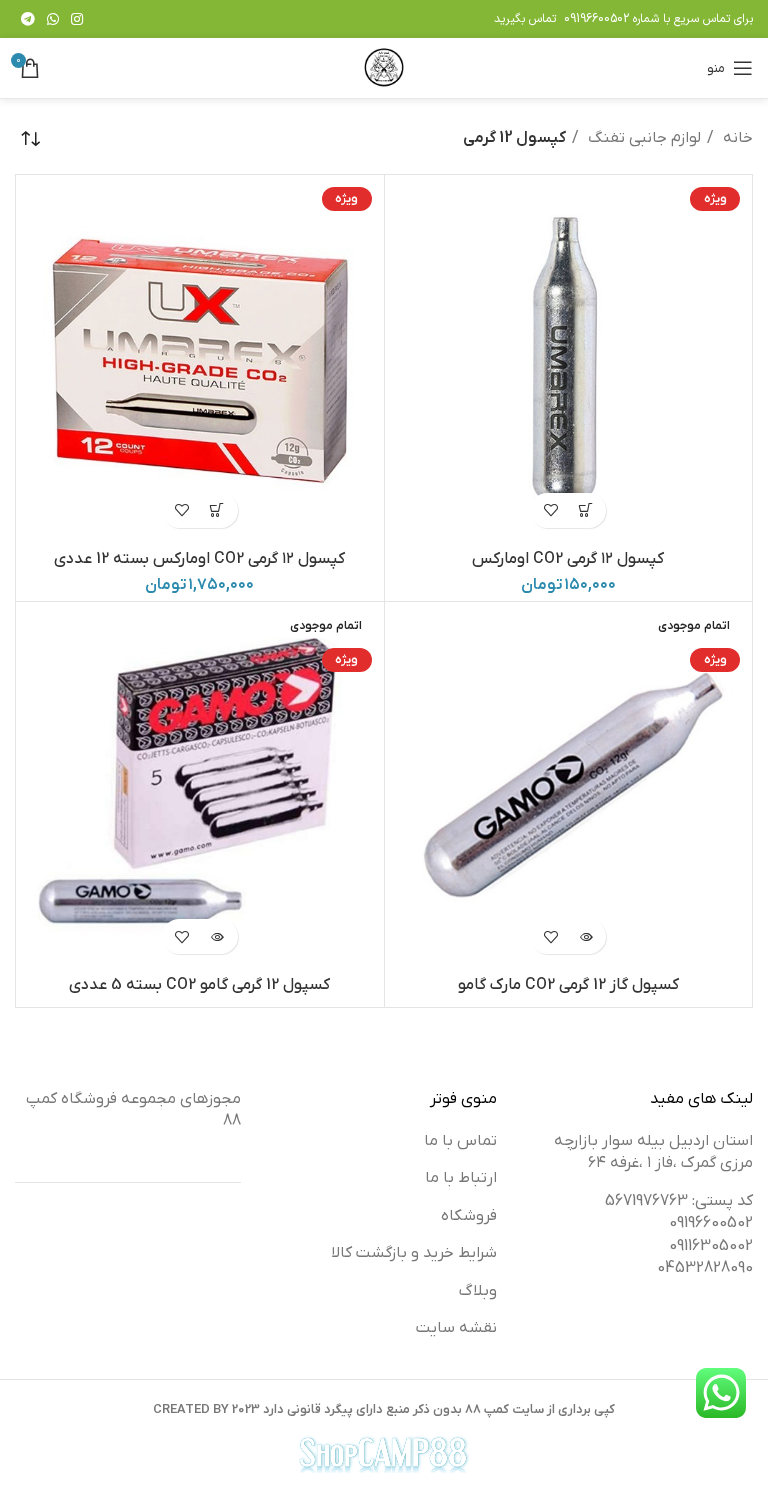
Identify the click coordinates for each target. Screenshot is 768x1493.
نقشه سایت (456, 1328)
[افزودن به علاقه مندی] (550, 510)
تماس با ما (460, 1141)
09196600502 (596, 19)
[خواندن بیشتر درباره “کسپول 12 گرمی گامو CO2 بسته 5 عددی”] (217, 936)
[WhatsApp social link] (53, 19)
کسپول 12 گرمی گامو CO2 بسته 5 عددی (199, 985)
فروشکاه (469, 1216)
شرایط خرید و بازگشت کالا (414, 1253)
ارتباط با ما (461, 1178)
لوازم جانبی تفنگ (642, 138)
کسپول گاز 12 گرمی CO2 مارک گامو (568, 985)
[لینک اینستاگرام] (77, 19)
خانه (736, 138)
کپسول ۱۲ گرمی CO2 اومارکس (568, 559)
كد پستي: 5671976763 (679, 1201)
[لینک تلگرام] (28, 19)
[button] (585, 510)
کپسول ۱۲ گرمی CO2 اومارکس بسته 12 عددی (199, 559)
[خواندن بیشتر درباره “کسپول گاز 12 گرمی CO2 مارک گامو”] (585, 936)
